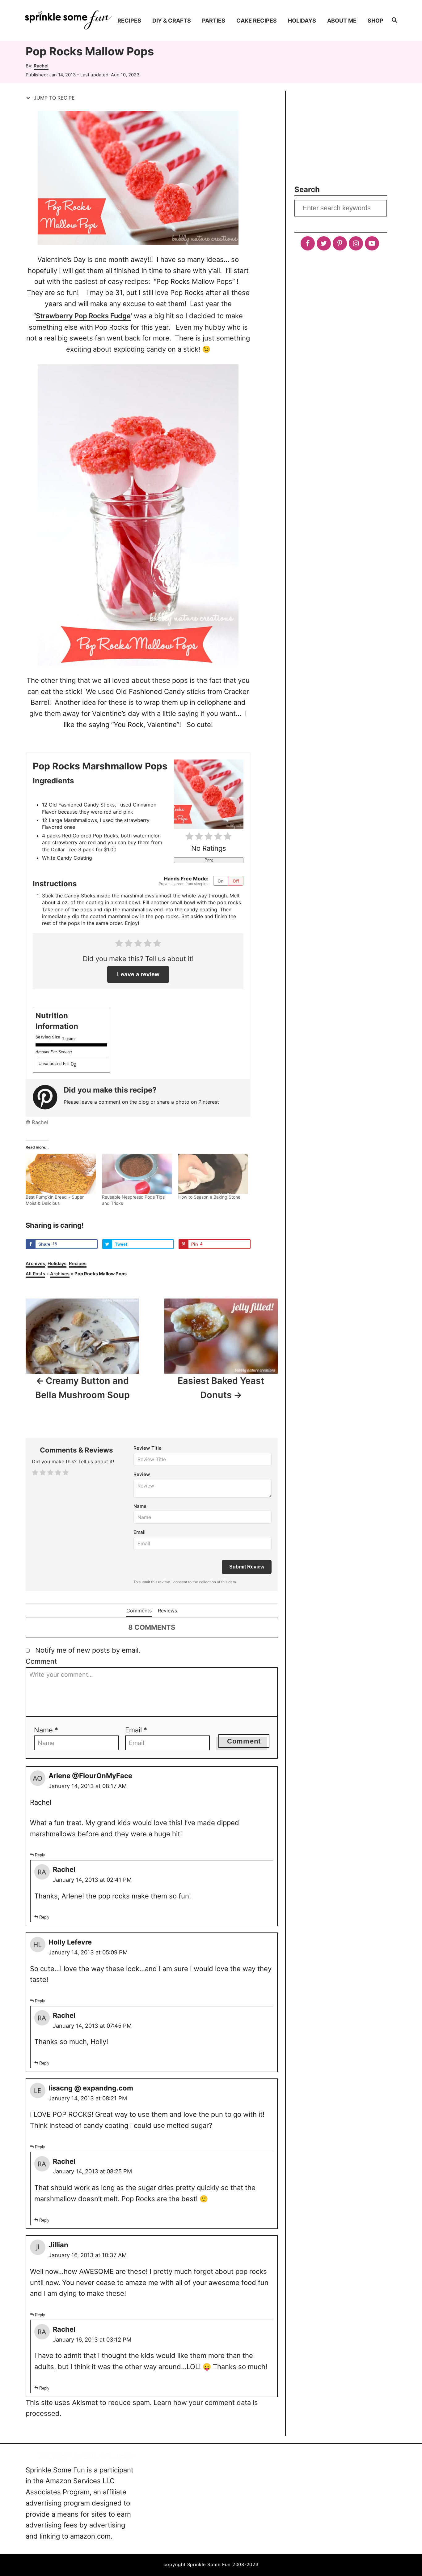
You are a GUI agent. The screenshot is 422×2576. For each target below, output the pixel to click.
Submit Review (247, 1567)
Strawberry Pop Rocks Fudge (83, 316)
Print (209, 860)
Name (140, 1506)
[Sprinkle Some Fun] (68, 20)
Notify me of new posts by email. (88, 1650)
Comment (41, 1661)
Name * (46, 1730)
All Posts (35, 1274)
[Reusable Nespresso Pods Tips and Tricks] (137, 1174)
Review (142, 1474)
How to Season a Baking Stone (209, 1197)
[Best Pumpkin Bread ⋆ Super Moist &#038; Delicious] (61, 1174)
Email (139, 1532)
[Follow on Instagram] (356, 243)
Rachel (41, 66)
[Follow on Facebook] (308, 243)
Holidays (57, 1264)
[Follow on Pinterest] (340, 243)
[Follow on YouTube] (372, 243)
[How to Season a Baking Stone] (213, 1174)
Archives (35, 1264)
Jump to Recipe (53, 98)
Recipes (78, 1264)
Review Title (148, 1448)
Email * (136, 1730)
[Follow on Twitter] (324, 243)
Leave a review (138, 974)
